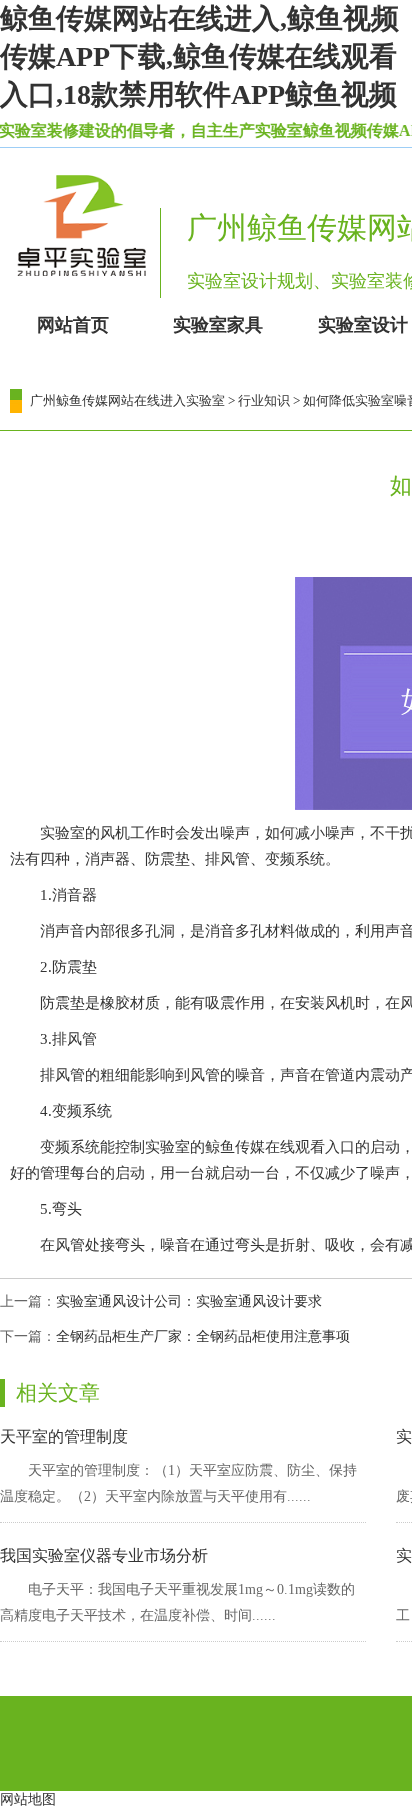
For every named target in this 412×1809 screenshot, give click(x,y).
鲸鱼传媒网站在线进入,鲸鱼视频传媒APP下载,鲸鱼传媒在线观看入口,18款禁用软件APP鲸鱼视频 (199, 56)
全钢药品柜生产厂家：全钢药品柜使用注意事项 (203, 1336)
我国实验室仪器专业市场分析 (104, 1555)
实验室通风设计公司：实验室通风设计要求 (189, 1301)
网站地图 (28, 1799)
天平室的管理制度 (64, 1436)
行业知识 (264, 400)
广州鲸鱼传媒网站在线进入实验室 (127, 400)
